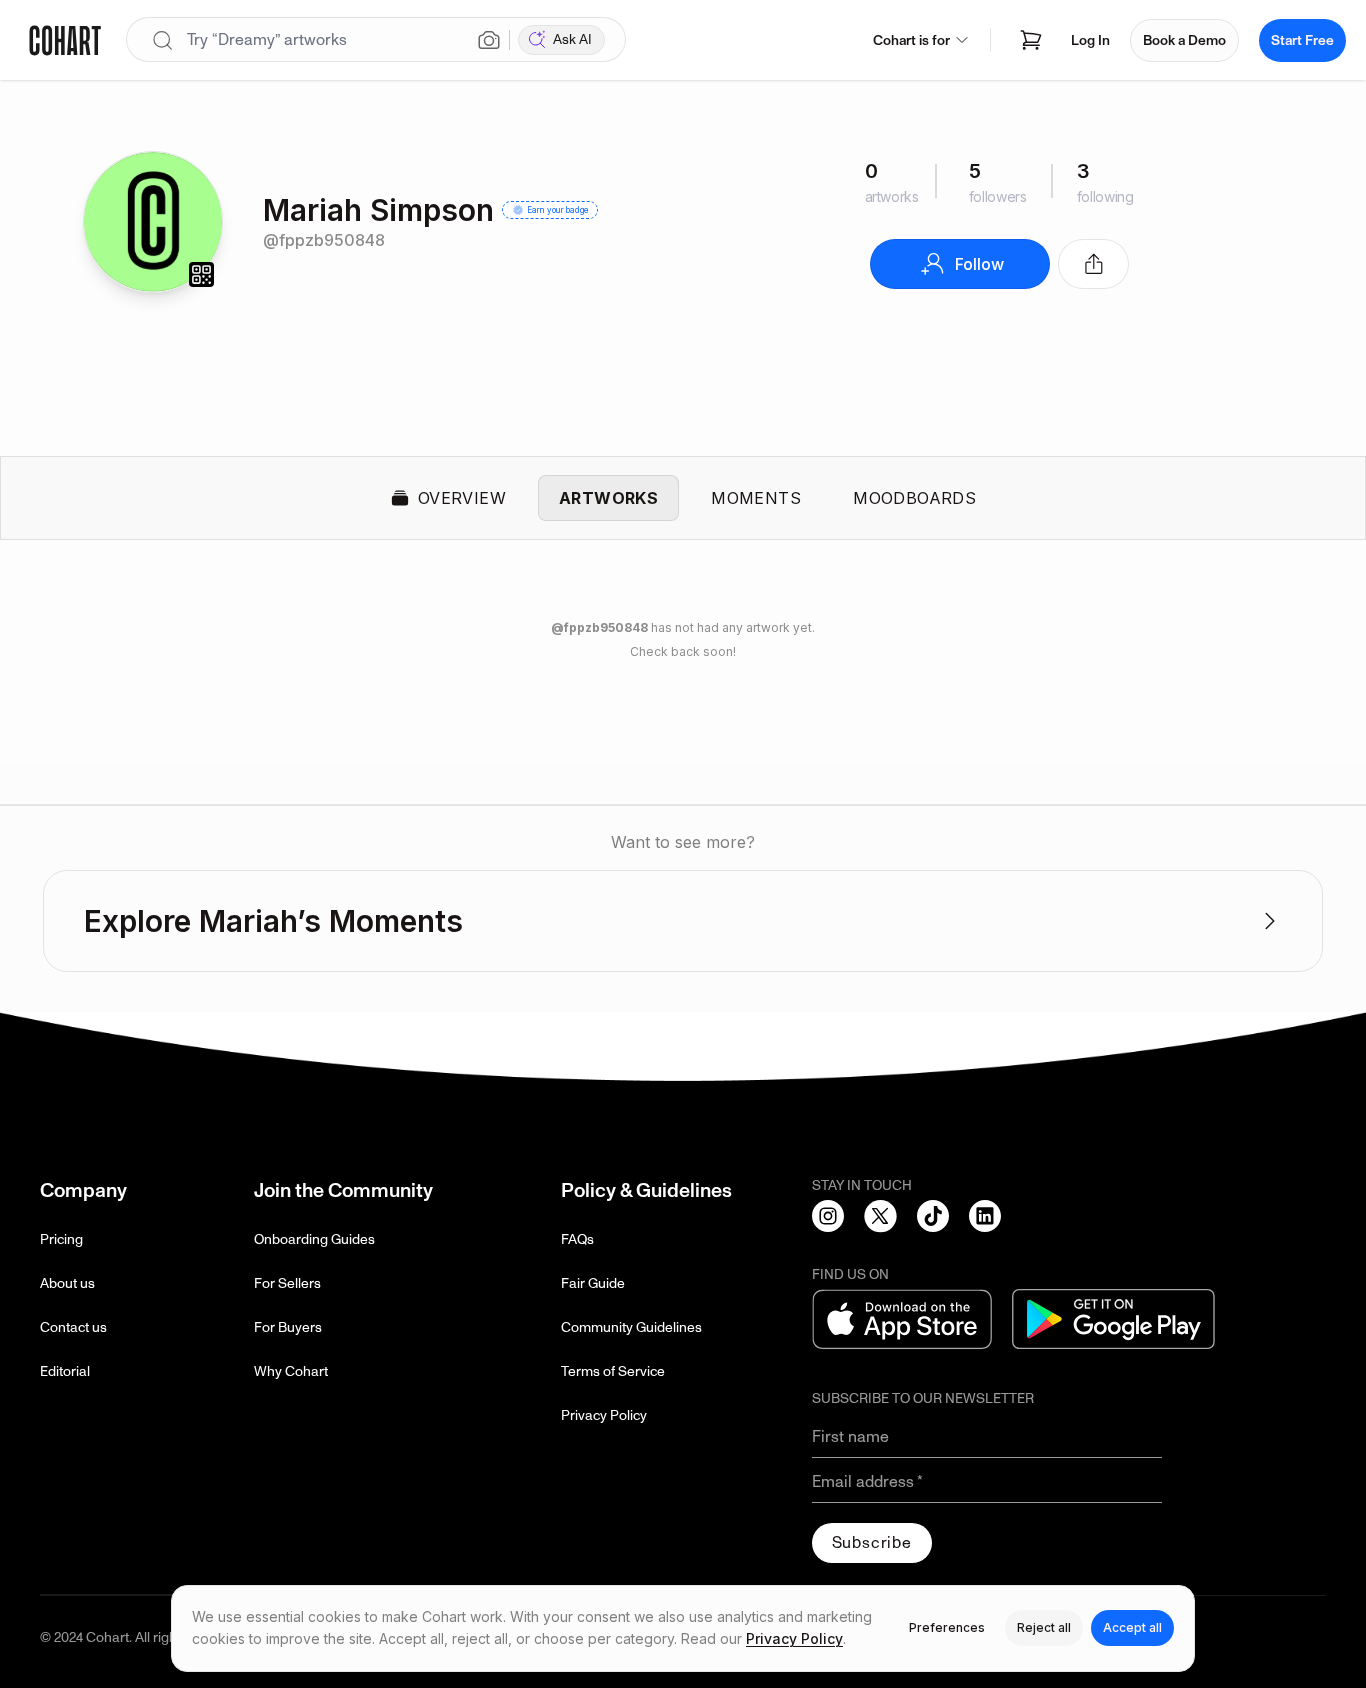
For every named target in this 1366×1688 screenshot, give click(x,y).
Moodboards (914, 498)
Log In (1090, 40)
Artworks (608, 498)
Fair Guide (593, 1283)
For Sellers (287, 1283)
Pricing (61, 1239)
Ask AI (572, 39)
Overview (462, 498)
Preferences (947, 1627)
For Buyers (288, 1327)
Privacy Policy (604, 1415)
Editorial (65, 1371)
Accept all (1132, 1627)
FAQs (577, 1239)
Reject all (1044, 1627)
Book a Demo (1184, 40)
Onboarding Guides (314, 1239)
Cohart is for (911, 40)
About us (67, 1283)
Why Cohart (291, 1371)
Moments (756, 498)
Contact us (73, 1327)
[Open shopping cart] (1031, 40)
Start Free (1302, 40)
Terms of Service (613, 1371)
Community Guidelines (631, 1327)
